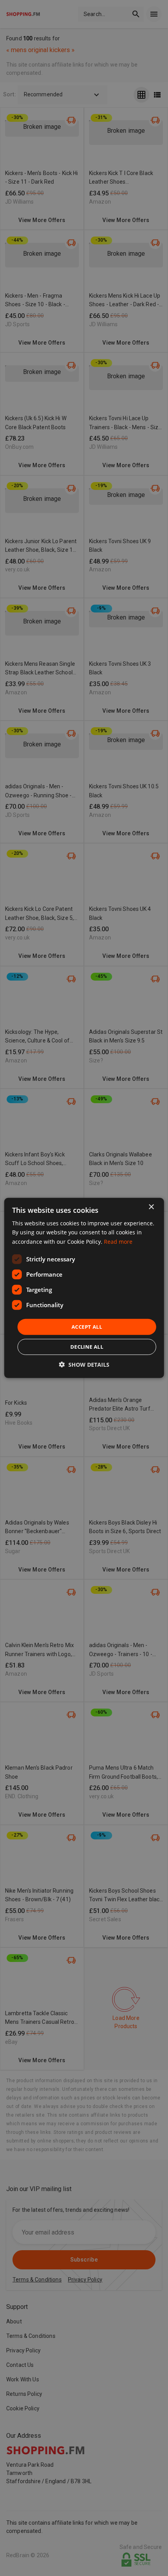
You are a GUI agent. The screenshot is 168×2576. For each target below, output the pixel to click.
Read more (118, 1241)
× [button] (151, 1207)
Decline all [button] (87, 1347)
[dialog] (84, 1288)
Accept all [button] (87, 1327)
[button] (84, 1365)
